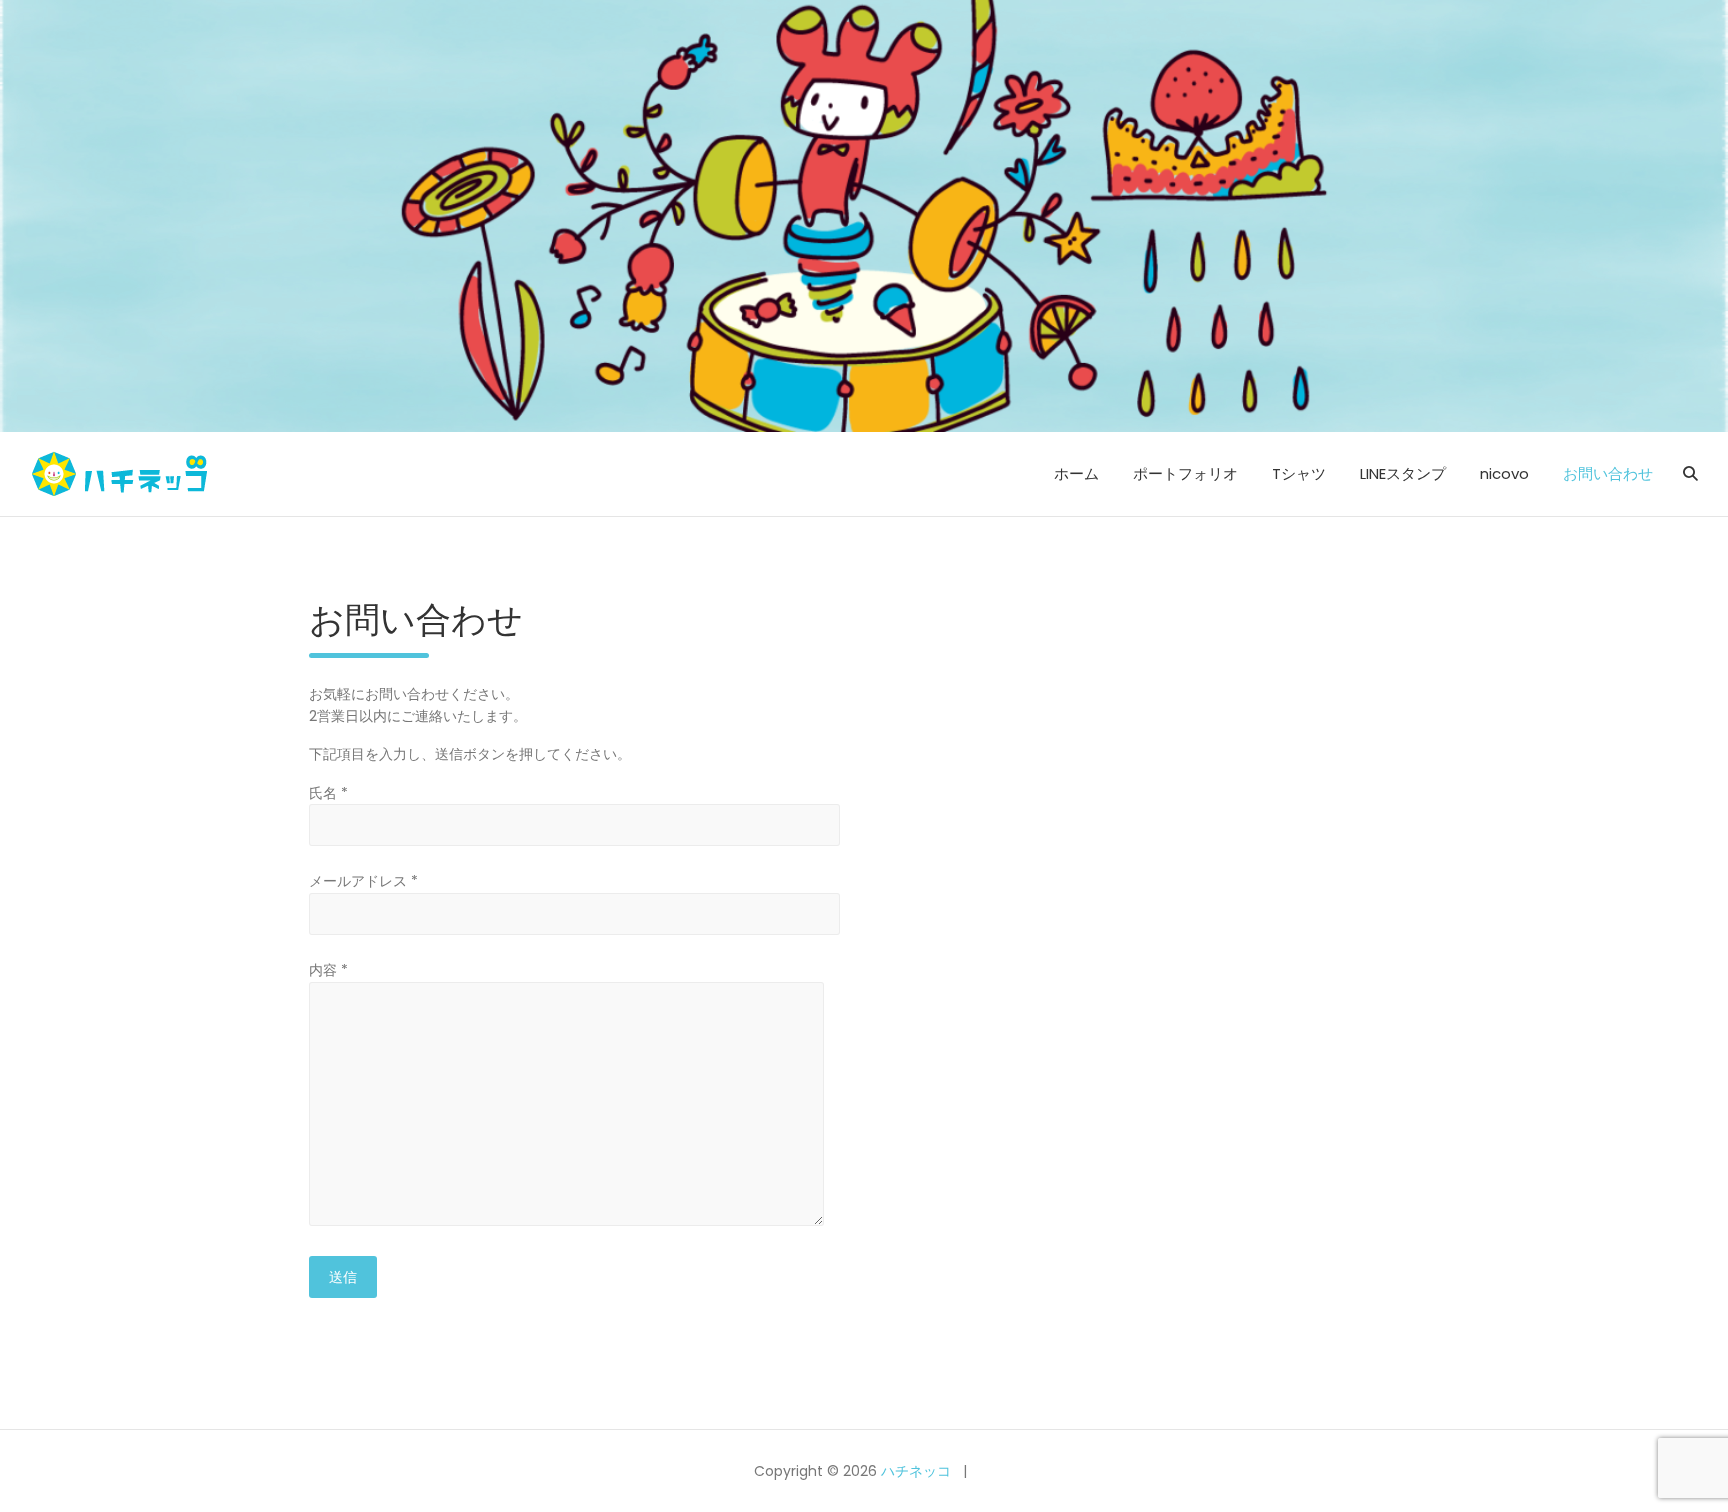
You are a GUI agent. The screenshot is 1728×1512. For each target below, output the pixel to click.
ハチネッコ (916, 1471)
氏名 (328, 793)
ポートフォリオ (1185, 473)
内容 (328, 970)
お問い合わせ (1608, 473)
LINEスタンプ (1403, 473)
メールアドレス (363, 881)
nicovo (1504, 473)
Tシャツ (1299, 473)
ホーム (1076, 473)
